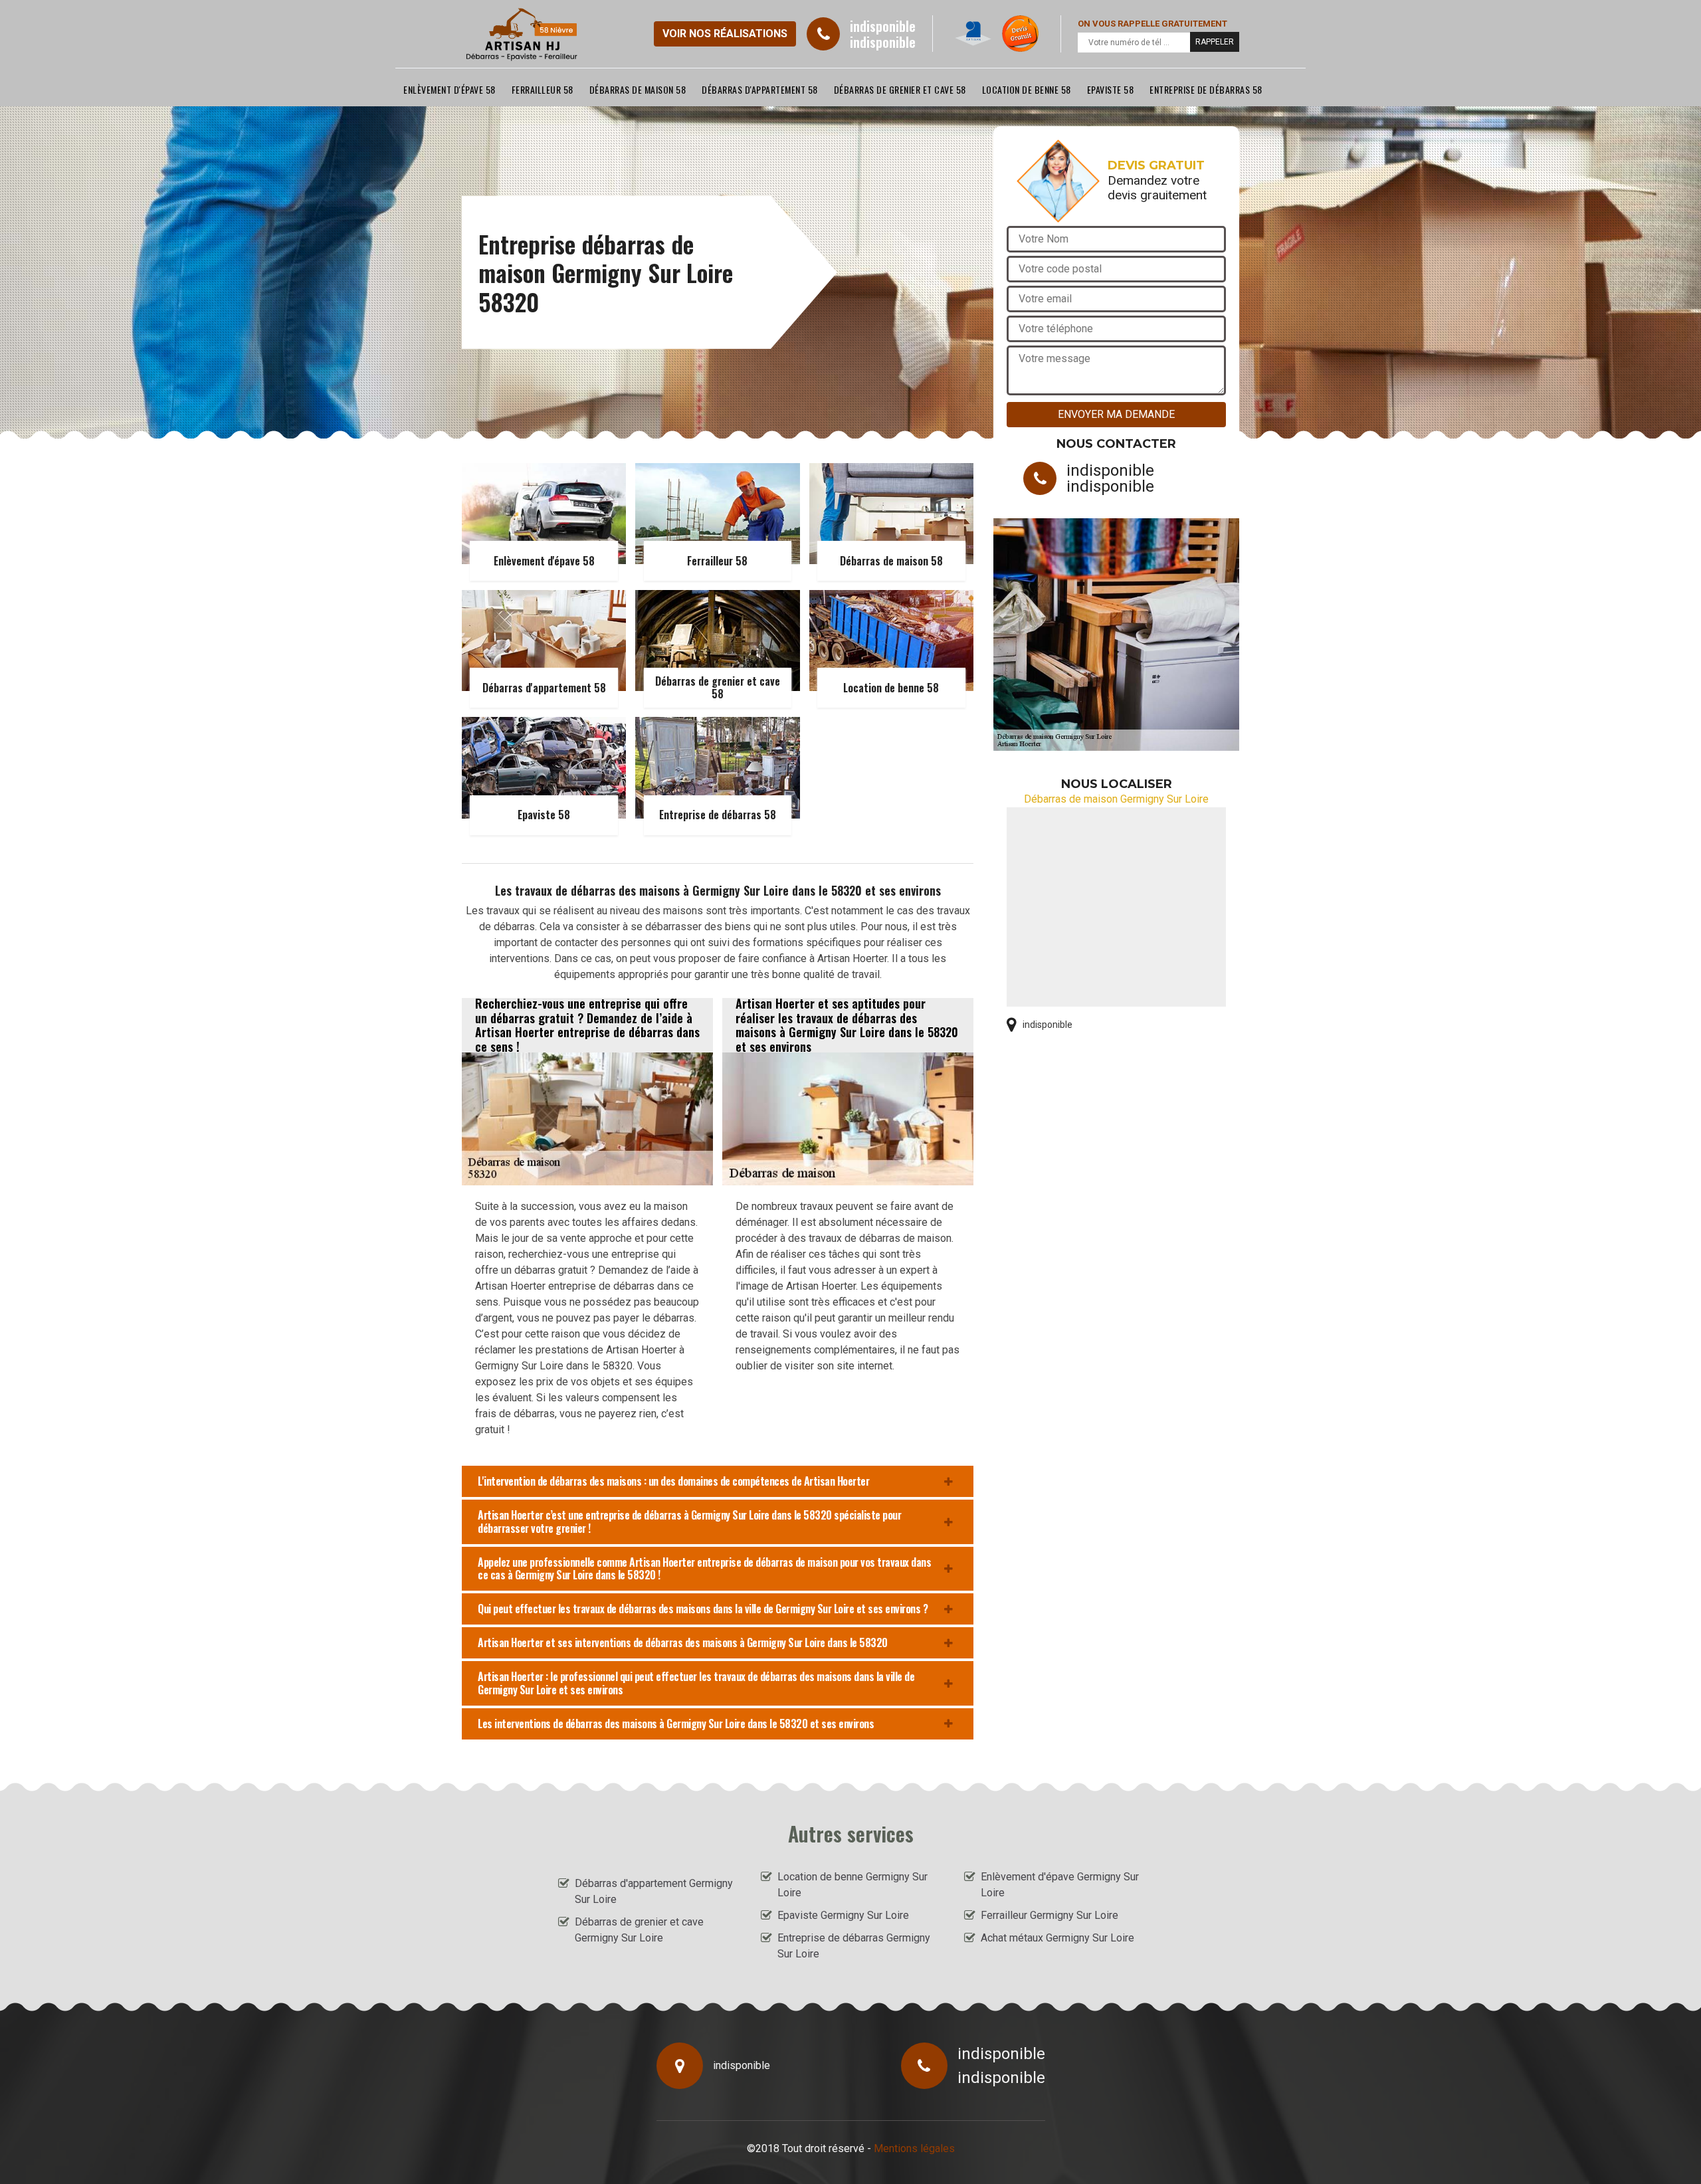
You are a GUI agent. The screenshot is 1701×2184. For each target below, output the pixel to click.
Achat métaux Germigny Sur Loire (1057, 1938)
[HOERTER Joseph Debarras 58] (522, 34)
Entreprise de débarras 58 (1206, 89)
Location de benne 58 (1027, 89)
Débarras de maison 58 (638, 89)
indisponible (883, 26)
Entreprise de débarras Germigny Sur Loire (854, 1946)
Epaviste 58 (1111, 89)
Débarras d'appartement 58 (760, 89)
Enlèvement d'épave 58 (450, 89)
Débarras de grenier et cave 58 (900, 89)
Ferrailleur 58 (543, 89)
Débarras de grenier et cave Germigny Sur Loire (639, 1930)
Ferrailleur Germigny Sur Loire (1050, 1915)
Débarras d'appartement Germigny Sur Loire (654, 1891)
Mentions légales (914, 2148)
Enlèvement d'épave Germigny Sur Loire (1060, 1885)
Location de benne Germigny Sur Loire (852, 1885)
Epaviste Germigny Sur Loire (843, 1915)
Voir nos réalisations (725, 34)
